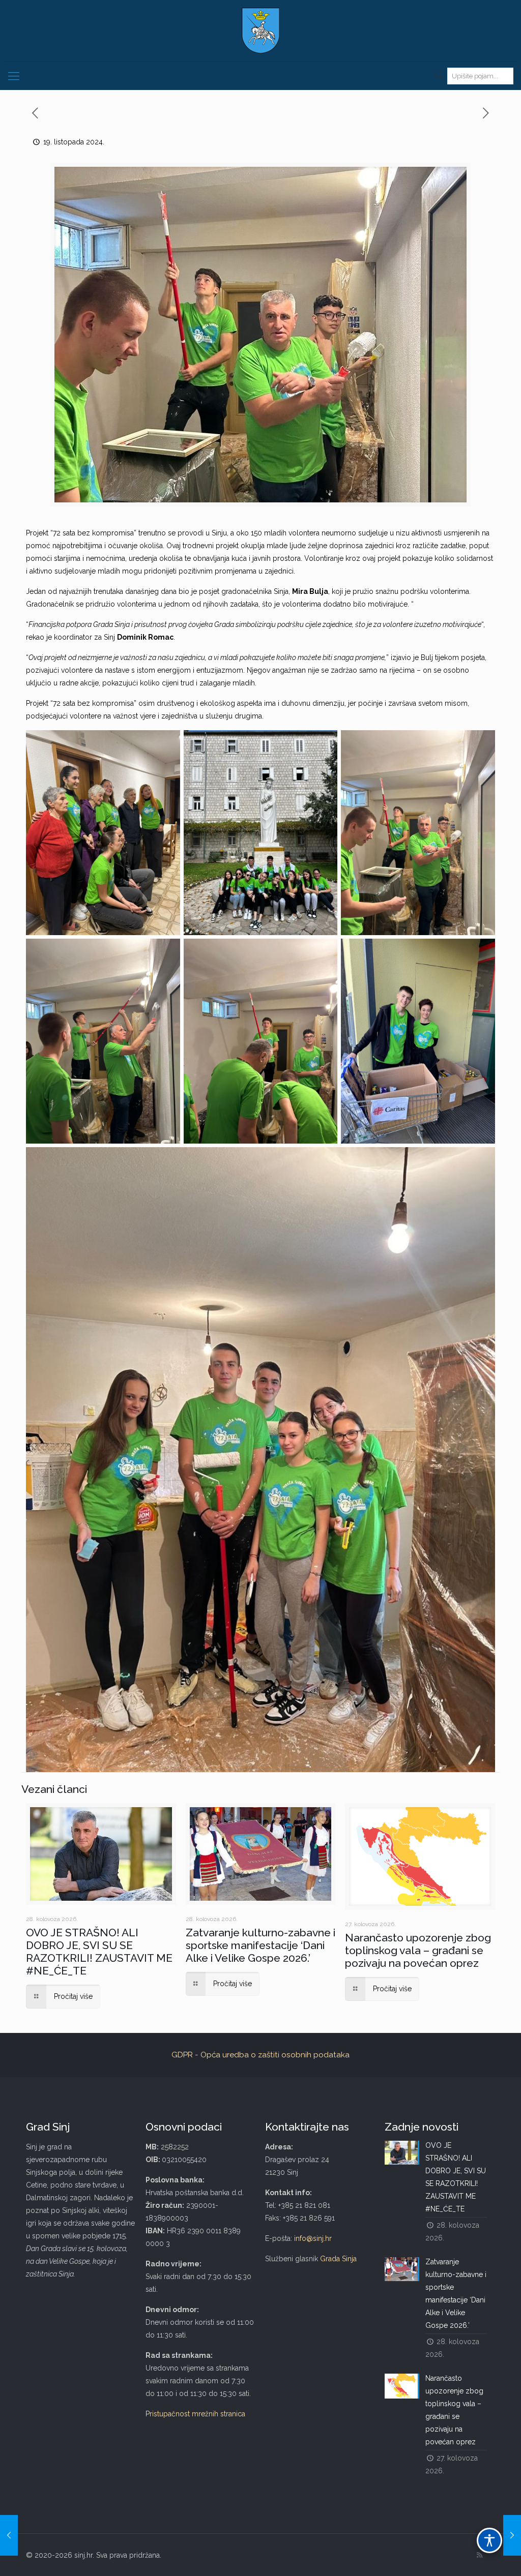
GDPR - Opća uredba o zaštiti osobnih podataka (260, 2055)
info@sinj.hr (313, 2238)
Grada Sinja (338, 2259)
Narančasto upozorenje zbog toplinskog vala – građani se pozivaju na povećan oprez (418, 1950)
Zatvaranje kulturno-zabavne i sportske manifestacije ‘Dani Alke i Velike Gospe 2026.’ (260, 1945)
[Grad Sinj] (260, 31)
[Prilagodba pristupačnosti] (489, 2540)
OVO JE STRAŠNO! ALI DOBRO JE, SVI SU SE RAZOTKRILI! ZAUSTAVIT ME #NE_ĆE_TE (99, 1952)
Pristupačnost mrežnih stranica (195, 2414)
